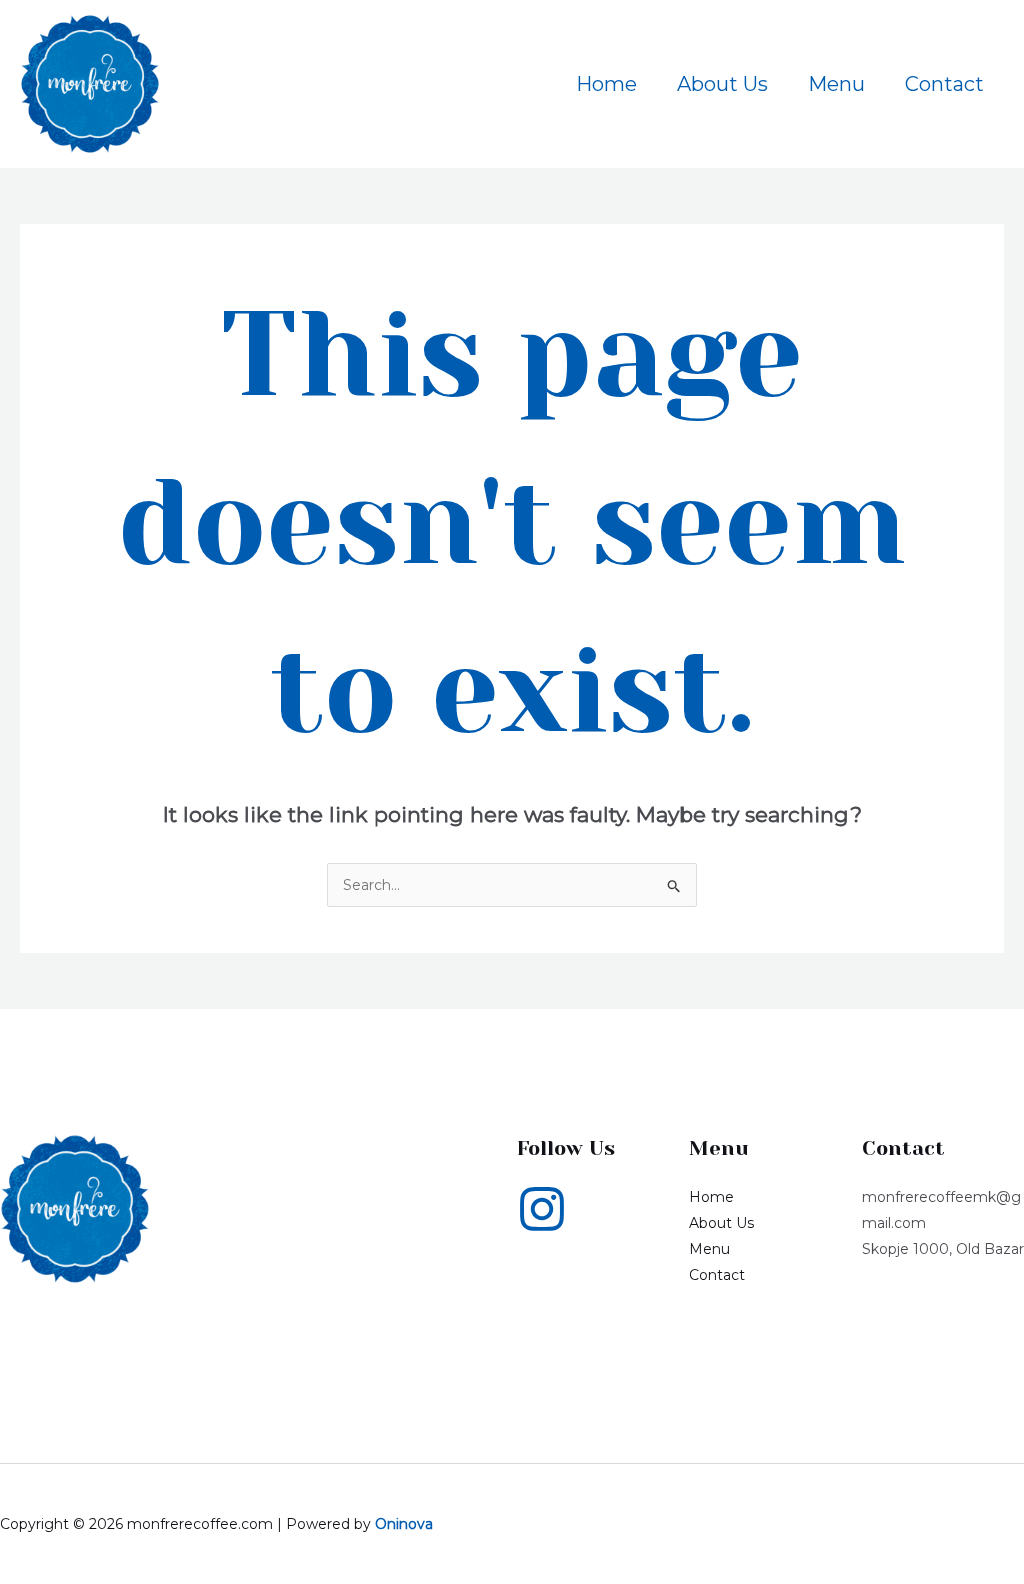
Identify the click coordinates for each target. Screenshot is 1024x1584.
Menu (836, 84)
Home (606, 84)
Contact (944, 84)
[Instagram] (542, 1209)
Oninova (404, 1524)
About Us (722, 84)
